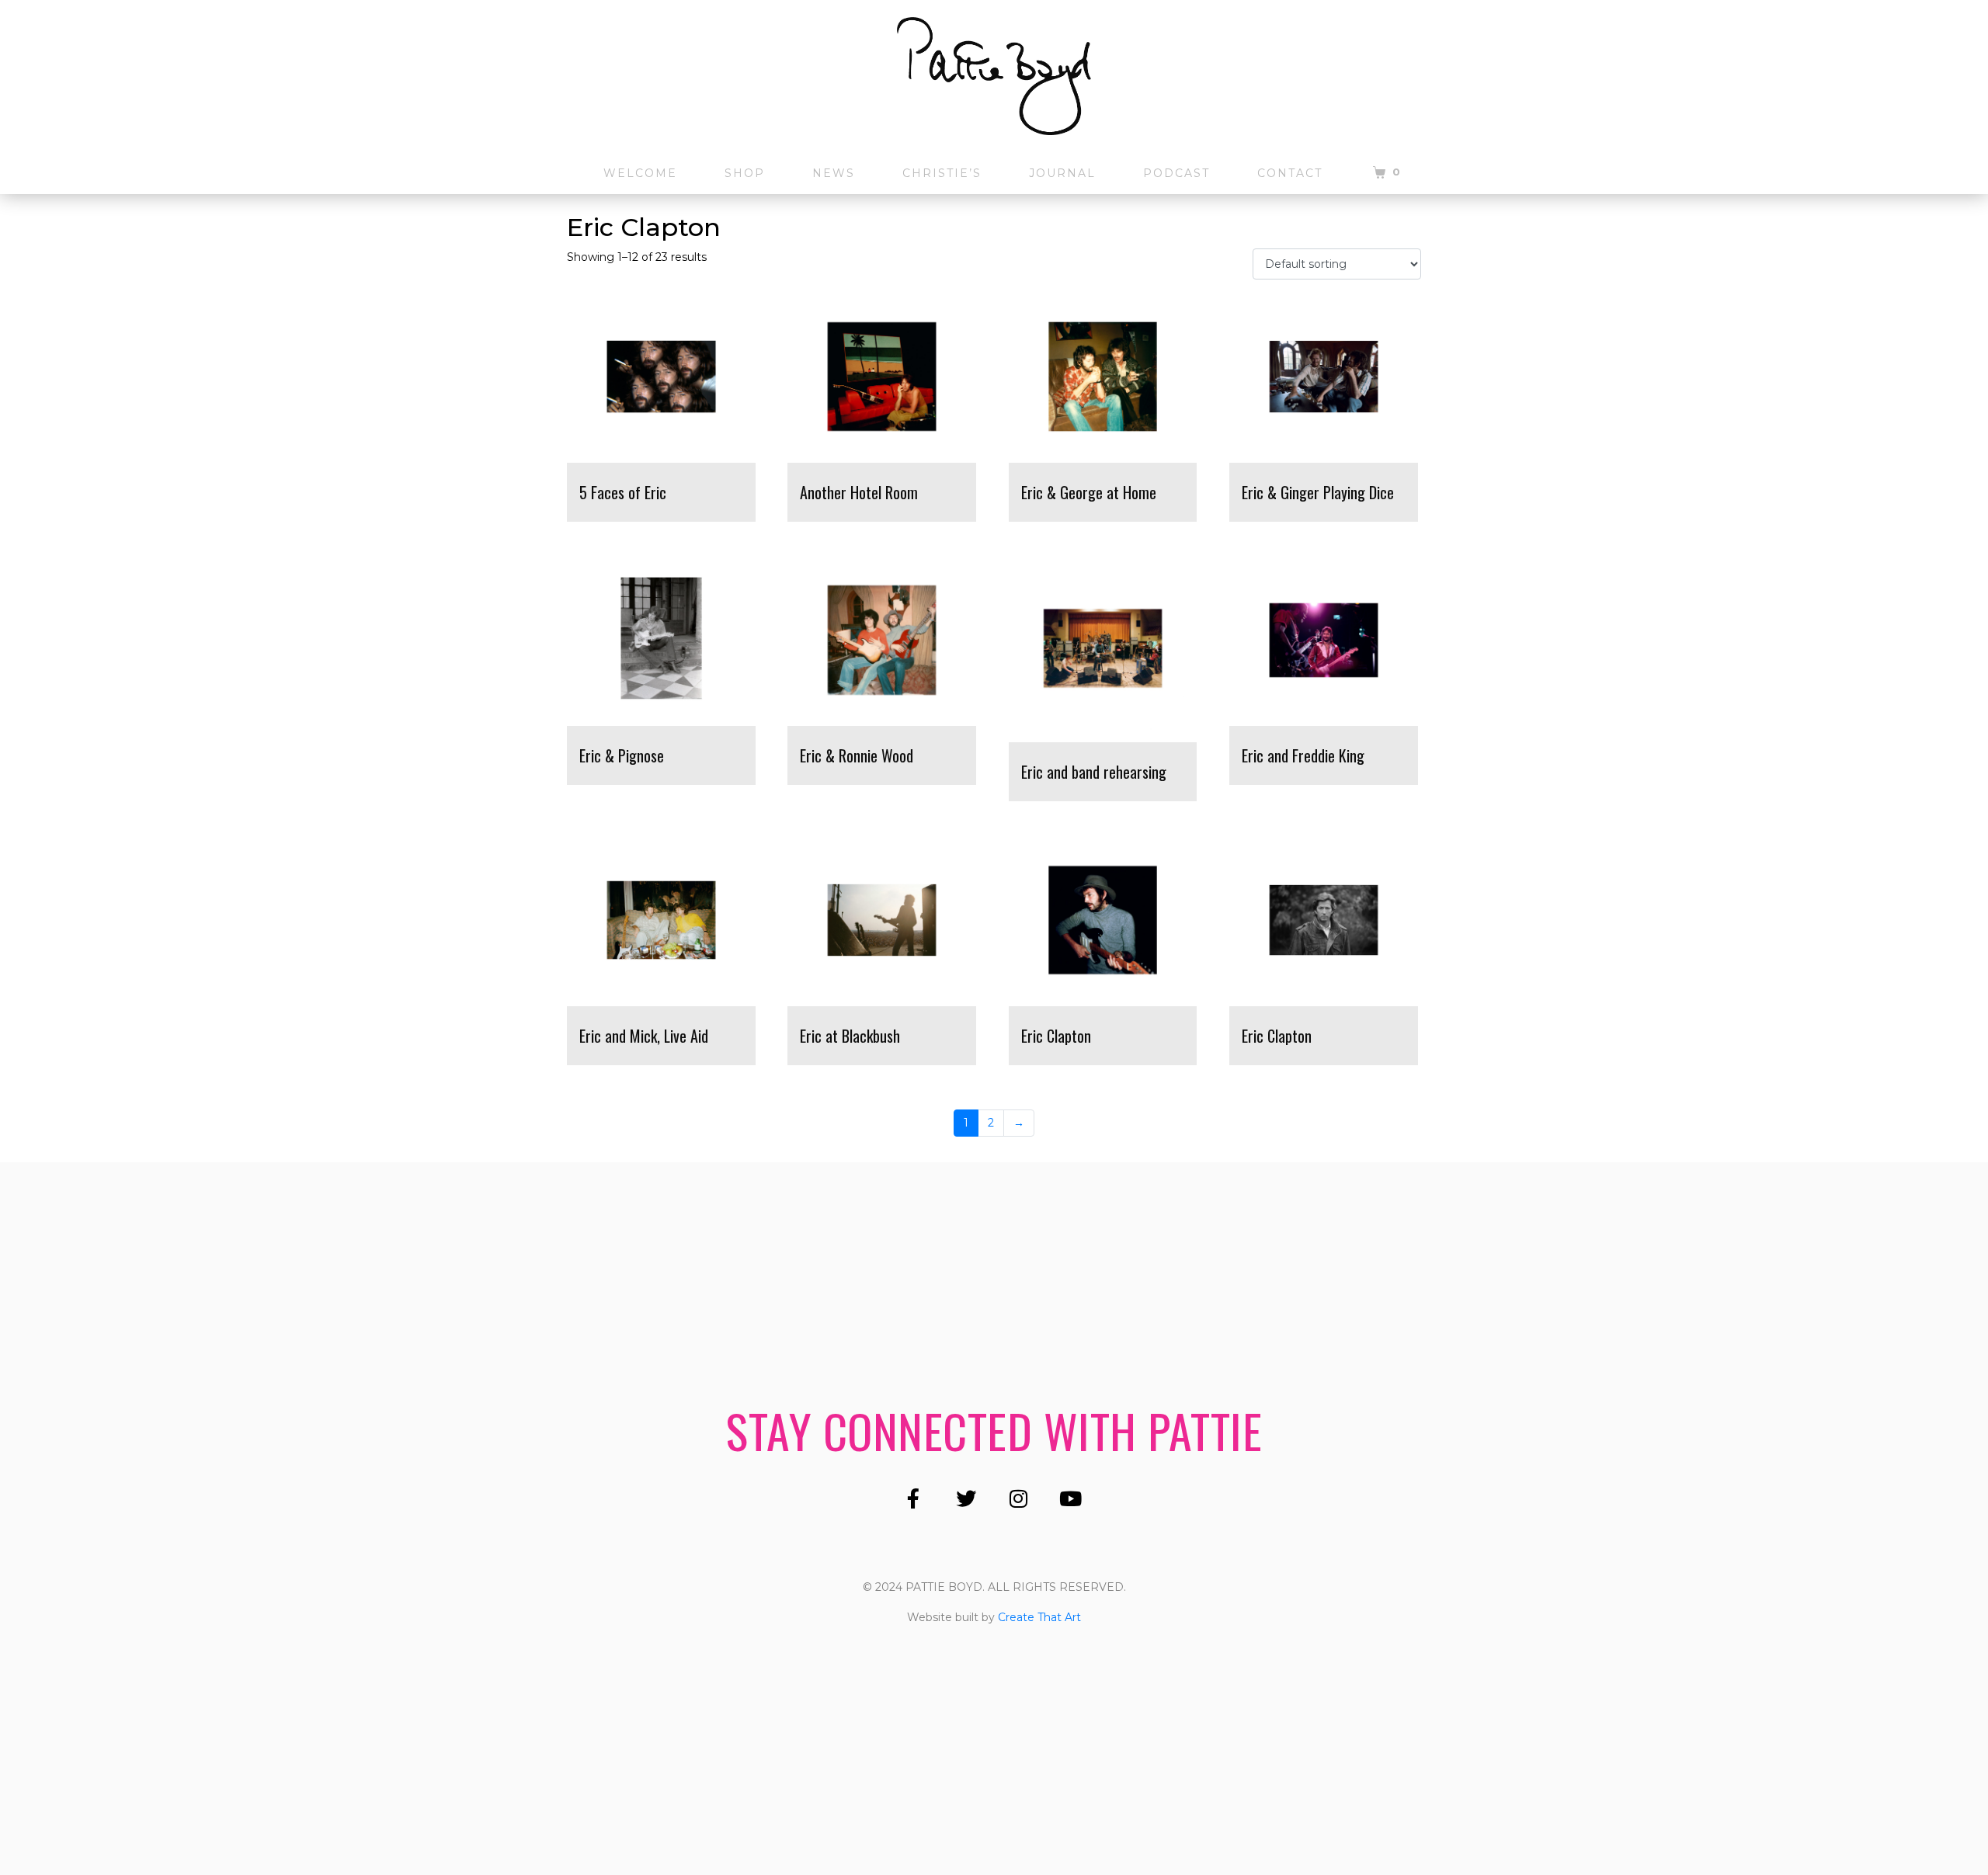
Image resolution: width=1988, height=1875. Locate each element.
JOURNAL (1062, 173)
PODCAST (1176, 173)
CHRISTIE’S (942, 173)
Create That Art (1039, 1617)
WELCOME (640, 173)
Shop (745, 173)
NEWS (834, 173)
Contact (1290, 173)
